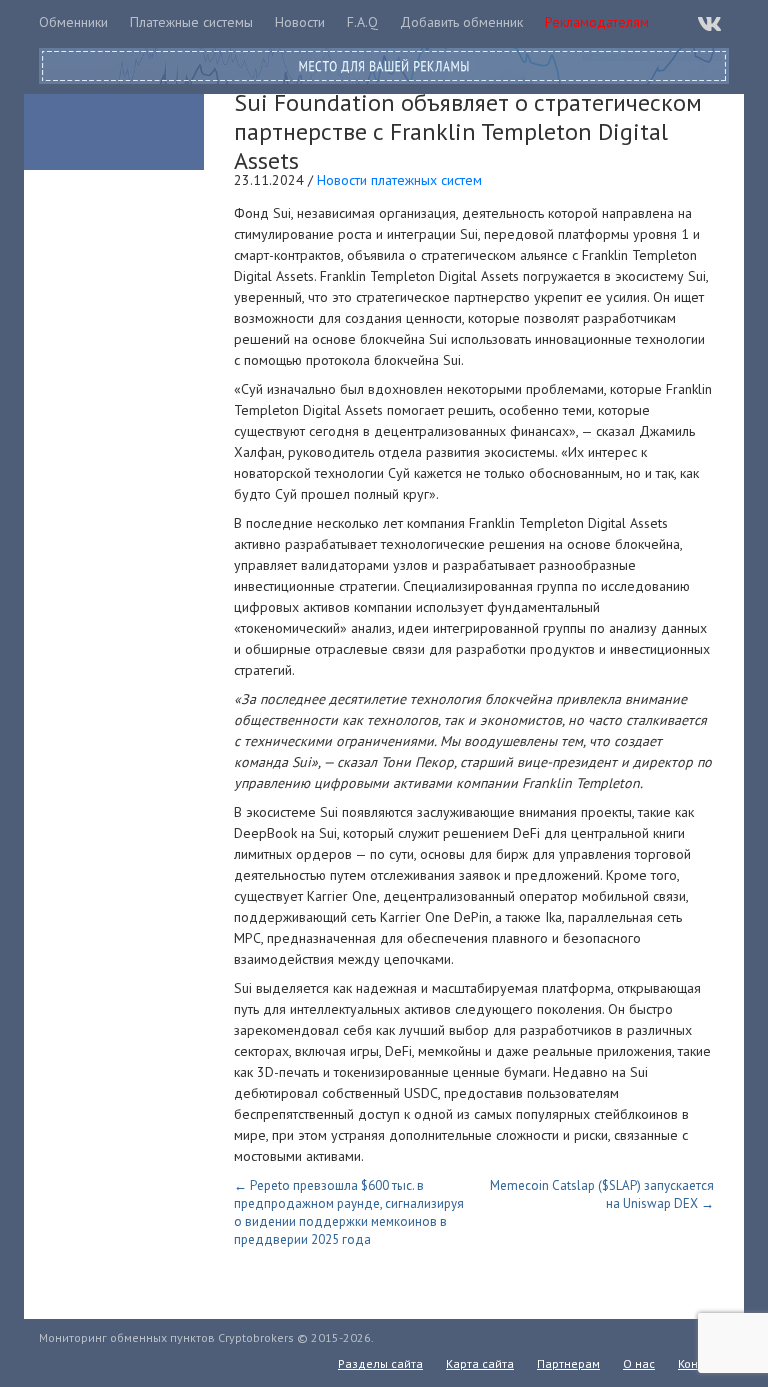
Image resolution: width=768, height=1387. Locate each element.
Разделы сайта (380, 1363)
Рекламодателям (597, 22)
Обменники (73, 22)
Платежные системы (191, 22)
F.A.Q (362, 22)
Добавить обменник (461, 22)
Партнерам (568, 1363)
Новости (300, 22)
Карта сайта (480, 1363)
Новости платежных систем (399, 180)
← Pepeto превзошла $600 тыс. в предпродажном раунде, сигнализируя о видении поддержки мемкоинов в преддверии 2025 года (349, 1212)
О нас (639, 1363)
